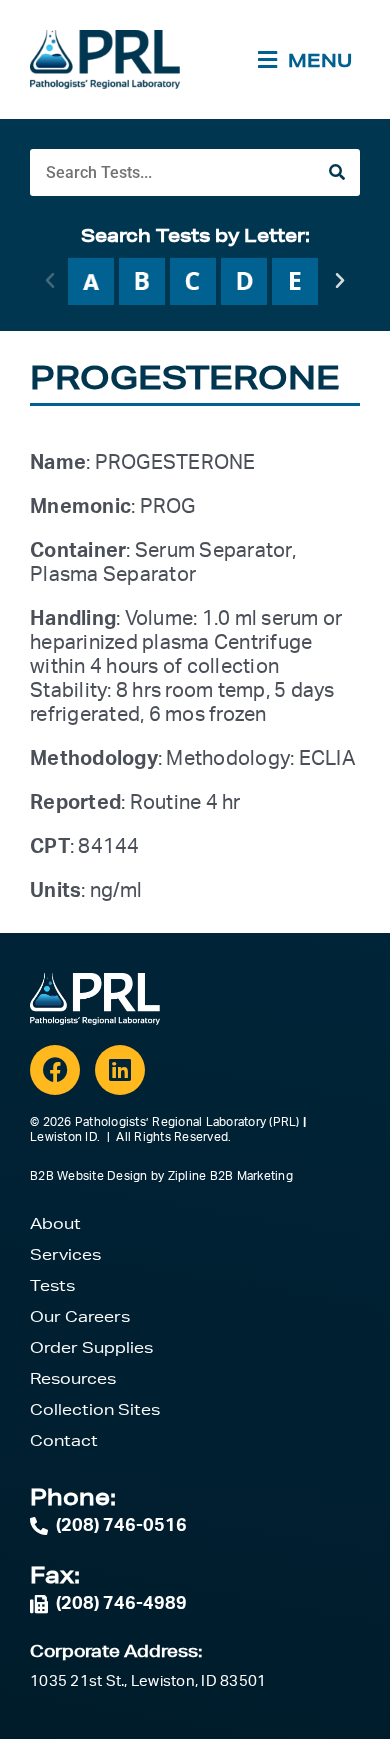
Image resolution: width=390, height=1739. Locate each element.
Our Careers (80, 1316)
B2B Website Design (89, 1176)
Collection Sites (95, 1409)
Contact (64, 1440)
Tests (52, 1285)
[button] (50, 281)
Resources (73, 1378)
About (55, 1223)
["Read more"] (91, 281)
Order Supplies (91, 1347)
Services (65, 1254)
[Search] (336, 172)
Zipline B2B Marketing (230, 1176)
